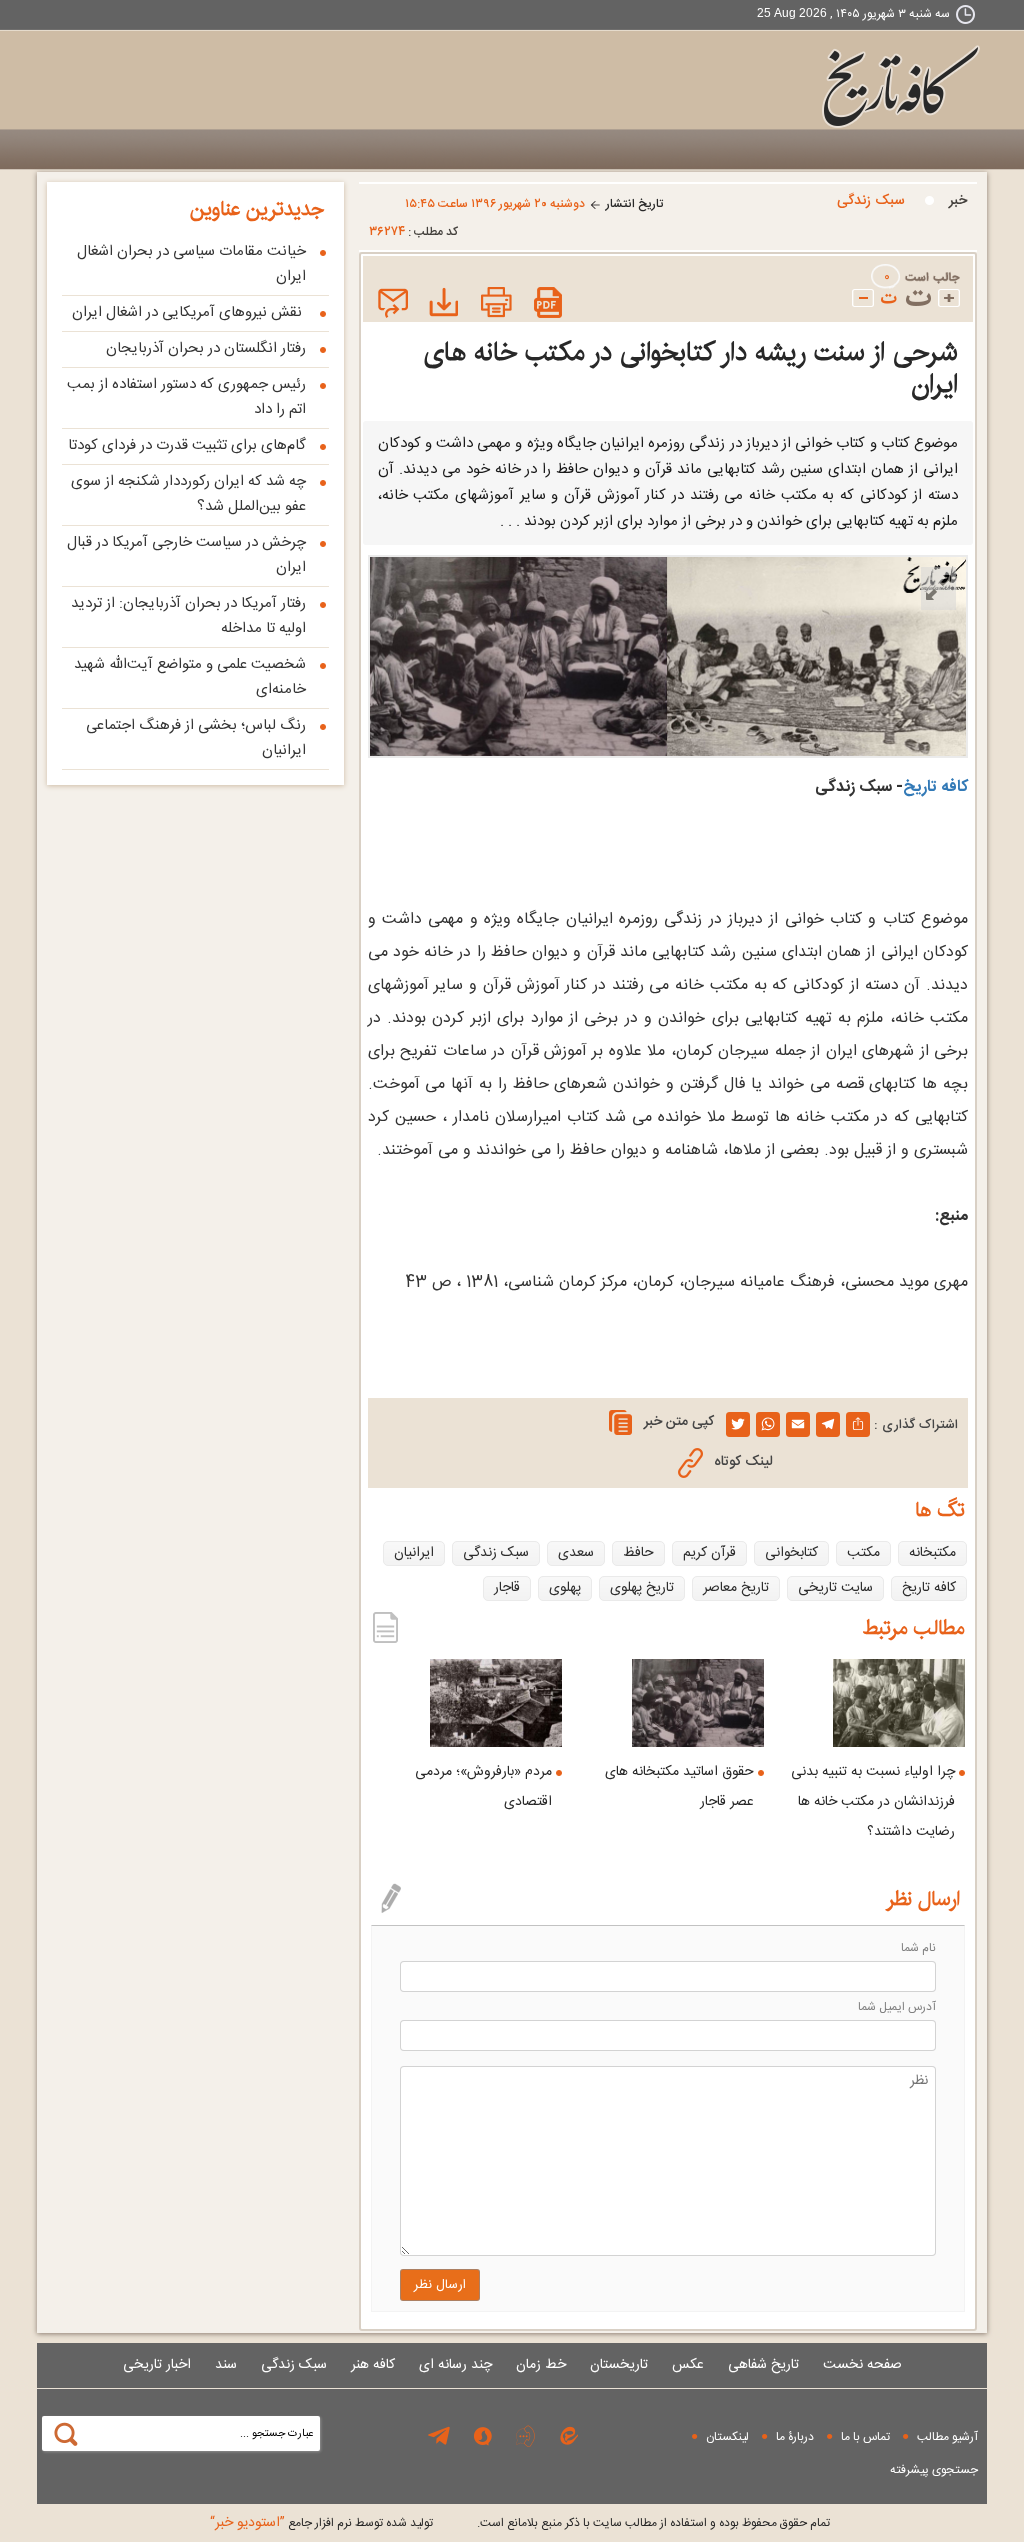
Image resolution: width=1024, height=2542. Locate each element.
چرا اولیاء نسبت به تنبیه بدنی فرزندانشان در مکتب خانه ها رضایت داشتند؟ (873, 1802)
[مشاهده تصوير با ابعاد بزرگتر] (938, 588)
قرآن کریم (709, 1553)
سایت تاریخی (835, 1588)
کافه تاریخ (935, 787)
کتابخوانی (791, 1553)
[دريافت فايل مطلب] (440, 304)
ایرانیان (414, 1553)
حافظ (638, 1553)
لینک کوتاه (743, 1462)
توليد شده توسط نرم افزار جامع (321, 2523)
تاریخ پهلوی (642, 1588)
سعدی (576, 1553)
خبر (958, 201)
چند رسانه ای (455, 2365)
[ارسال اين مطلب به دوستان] (390, 304)
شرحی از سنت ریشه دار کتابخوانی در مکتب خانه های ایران (690, 368)
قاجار (507, 1588)
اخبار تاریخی (157, 2365)
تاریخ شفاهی (763, 2365)
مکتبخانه (932, 1553)
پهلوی (565, 1588)
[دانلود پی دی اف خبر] (548, 304)
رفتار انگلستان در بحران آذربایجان (206, 348)
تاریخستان (619, 2365)
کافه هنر (373, 2365)
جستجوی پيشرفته (934, 2470)
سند (226, 2365)
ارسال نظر (440, 2285)
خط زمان (541, 2365)
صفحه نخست (862, 2365)
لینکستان (727, 2437)
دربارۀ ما (795, 2437)
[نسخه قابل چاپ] (494, 304)
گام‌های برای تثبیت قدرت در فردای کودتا (187, 445)
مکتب (863, 1553)
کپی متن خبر (679, 1422)
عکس (688, 2365)
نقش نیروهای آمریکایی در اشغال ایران (189, 312)
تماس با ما (865, 2437)
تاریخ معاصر (736, 1588)
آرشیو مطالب (947, 2437)
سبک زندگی (871, 201)
